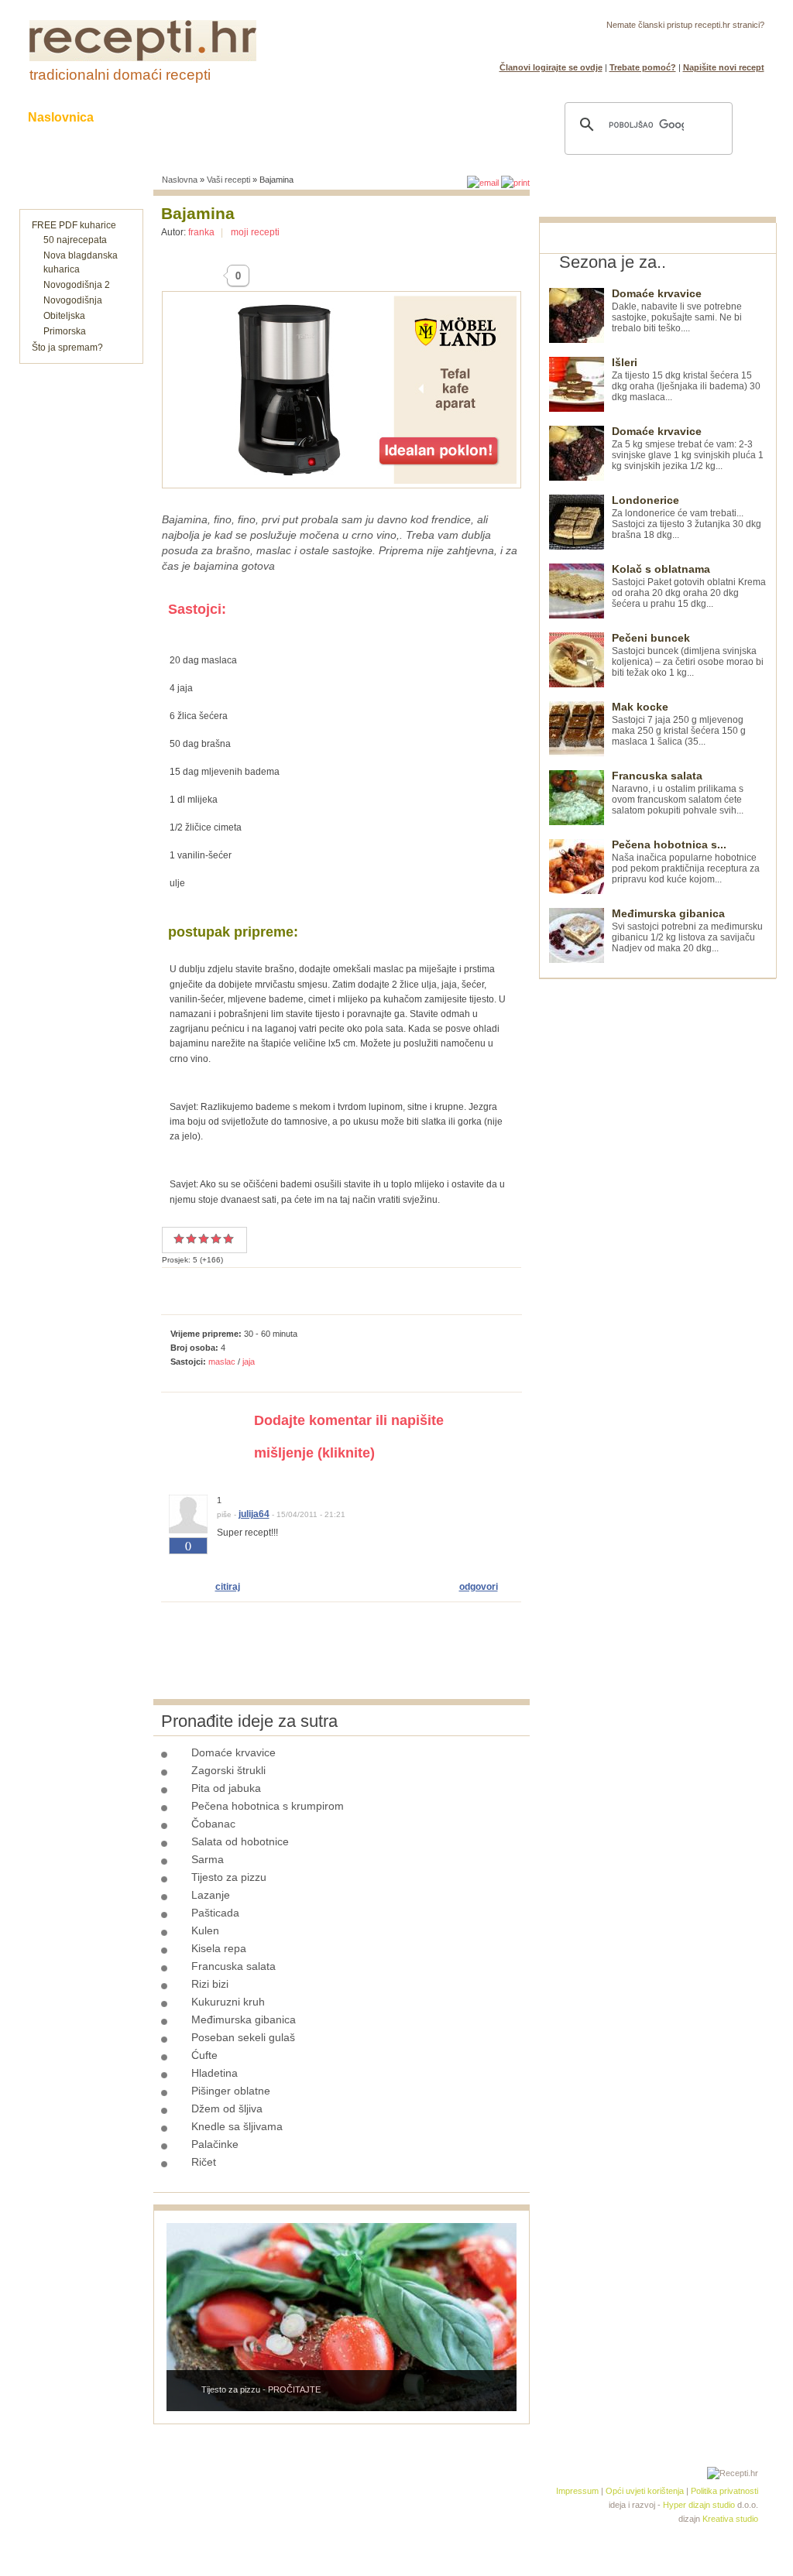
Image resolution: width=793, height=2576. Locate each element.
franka (201, 232)
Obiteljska (64, 316)
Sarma (208, 1859)
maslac (222, 1362)
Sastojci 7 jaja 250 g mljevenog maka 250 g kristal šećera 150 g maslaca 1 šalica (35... (679, 724)
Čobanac (213, 1824)
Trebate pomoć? (643, 67)
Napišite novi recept (724, 67)
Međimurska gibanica (244, 2019)
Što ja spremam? (67, 348)
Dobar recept (191, 1238)
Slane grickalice (315, 117)
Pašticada (215, 1913)
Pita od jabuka (226, 1788)
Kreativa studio (730, 2519)
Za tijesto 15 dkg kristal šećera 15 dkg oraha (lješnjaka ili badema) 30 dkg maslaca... (686, 380)
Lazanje (211, 1895)
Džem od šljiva (227, 2108)
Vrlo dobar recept (204, 1238)
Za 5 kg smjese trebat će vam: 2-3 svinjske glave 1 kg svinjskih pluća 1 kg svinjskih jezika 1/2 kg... (688, 449)
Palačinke (215, 2144)
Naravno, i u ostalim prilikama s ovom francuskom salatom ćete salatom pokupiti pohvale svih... (678, 793)
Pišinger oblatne (231, 2091)
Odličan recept (216, 1238)
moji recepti (255, 232)
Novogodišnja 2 (77, 285)
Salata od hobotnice (240, 1841)
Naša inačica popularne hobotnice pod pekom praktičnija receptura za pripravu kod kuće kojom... (686, 862)
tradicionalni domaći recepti (120, 75)
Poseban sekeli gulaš (243, 2037)
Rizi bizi (210, 1984)
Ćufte (204, 2055)
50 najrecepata (75, 240)
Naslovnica (61, 117)
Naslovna (180, 180)
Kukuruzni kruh (228, 2002)
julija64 (254, 1514)
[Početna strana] (143, 58)
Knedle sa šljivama (237, 2126)
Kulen (205, 1930)
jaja (249, 1362)
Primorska (65, 331)
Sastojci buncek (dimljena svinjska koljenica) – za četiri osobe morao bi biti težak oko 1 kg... (688, 655)
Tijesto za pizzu (229, 1877)
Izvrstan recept (228, 1238)
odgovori (479, 1587)
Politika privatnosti (724, 2491)
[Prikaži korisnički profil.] (188, 1530)
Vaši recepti (228, 180)
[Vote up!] (188, 1564)
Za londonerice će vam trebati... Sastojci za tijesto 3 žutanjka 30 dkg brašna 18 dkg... (687, 517)
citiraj (228, 1587)
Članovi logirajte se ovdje (551, 67)
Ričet (204, 2162)
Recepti (147, 117)
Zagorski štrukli (228, 1770)
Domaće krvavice (233, 1752)
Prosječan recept (179, 1238)
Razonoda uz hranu (450, 117)
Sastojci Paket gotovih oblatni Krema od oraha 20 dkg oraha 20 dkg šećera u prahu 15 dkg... (689, 586)
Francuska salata (233, 1966)
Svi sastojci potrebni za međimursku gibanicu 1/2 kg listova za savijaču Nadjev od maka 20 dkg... (687, 931)
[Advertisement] (655, 1211)
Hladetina (215, 2073)
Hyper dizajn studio (699, 2505)
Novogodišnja (73, 300)
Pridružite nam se (716, 43)
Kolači (219, 117)
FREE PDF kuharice (74, 225)
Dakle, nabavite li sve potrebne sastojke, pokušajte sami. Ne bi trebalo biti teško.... (677, 311)
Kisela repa (219, 1948)
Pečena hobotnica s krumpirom (268, 1806)
